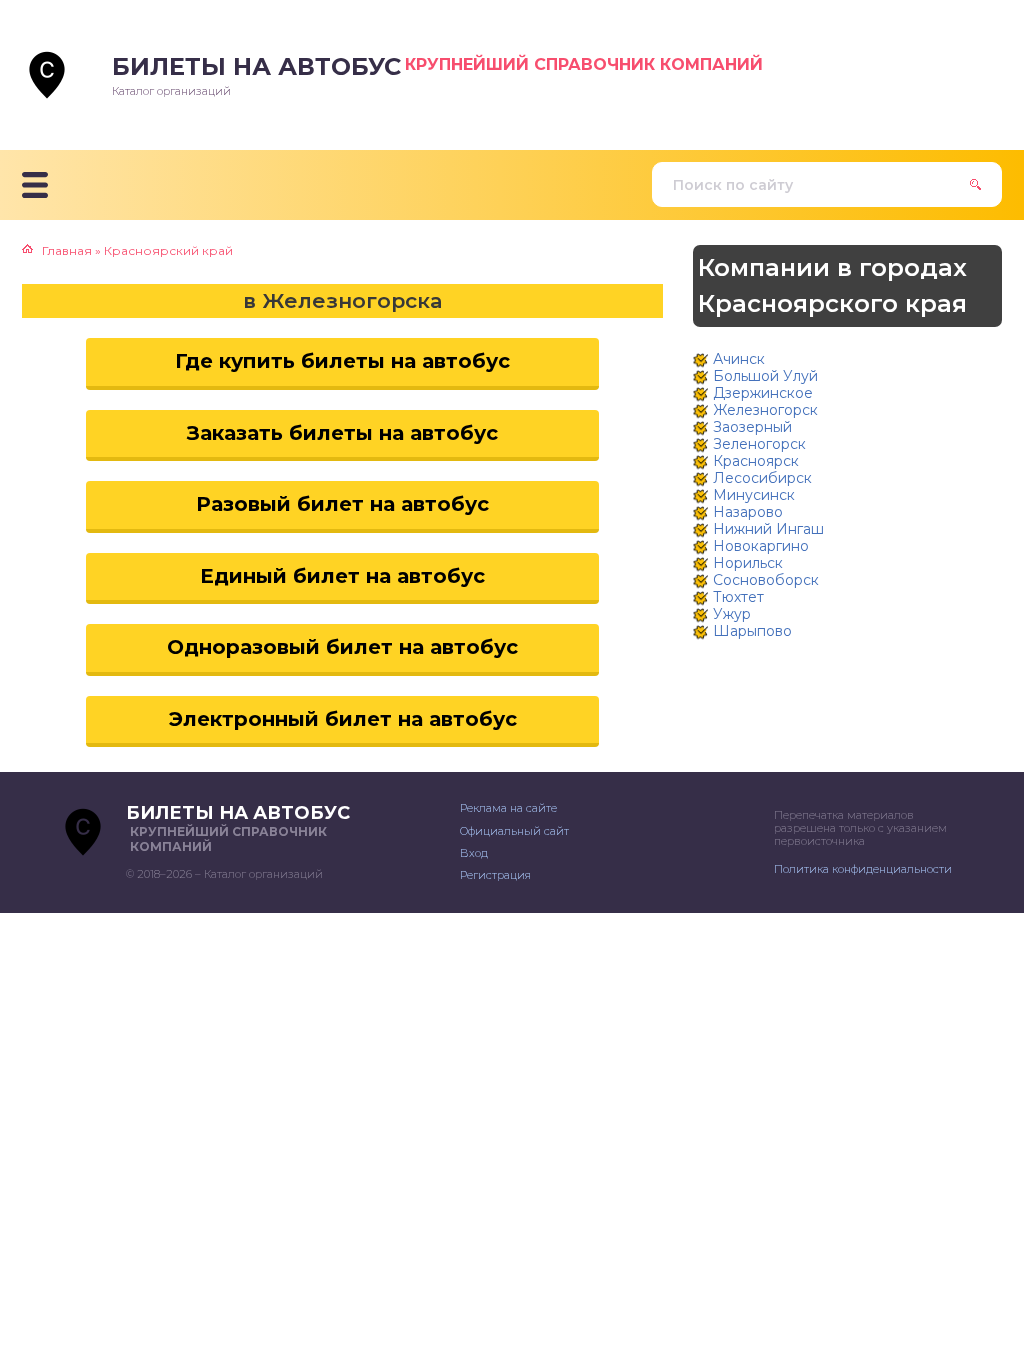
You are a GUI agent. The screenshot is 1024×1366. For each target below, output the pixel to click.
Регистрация (495, 875)
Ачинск (739, 359)
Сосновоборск (766, 580)
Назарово (748, 512)
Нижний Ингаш (768, 529)
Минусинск (754, 495)
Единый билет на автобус (342, 576)
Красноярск (756, 461)
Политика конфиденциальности (863, 869)
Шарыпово (752, 631)
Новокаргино (761, 546)
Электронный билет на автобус (343, 719)
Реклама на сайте (508, 808)
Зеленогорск (759, 444)
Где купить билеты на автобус (342, 361)
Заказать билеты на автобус (342, 433)
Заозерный (752, 427)
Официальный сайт (514, 831)
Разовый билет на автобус (342, 504)
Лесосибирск (762, 478)
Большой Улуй (765, 376)
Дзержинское (763, 393)
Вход (474, 853)
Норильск (748, 563)
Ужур (732, 614)
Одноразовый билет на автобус (342, 647)
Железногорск (765, 410)
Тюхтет (738, 597)
